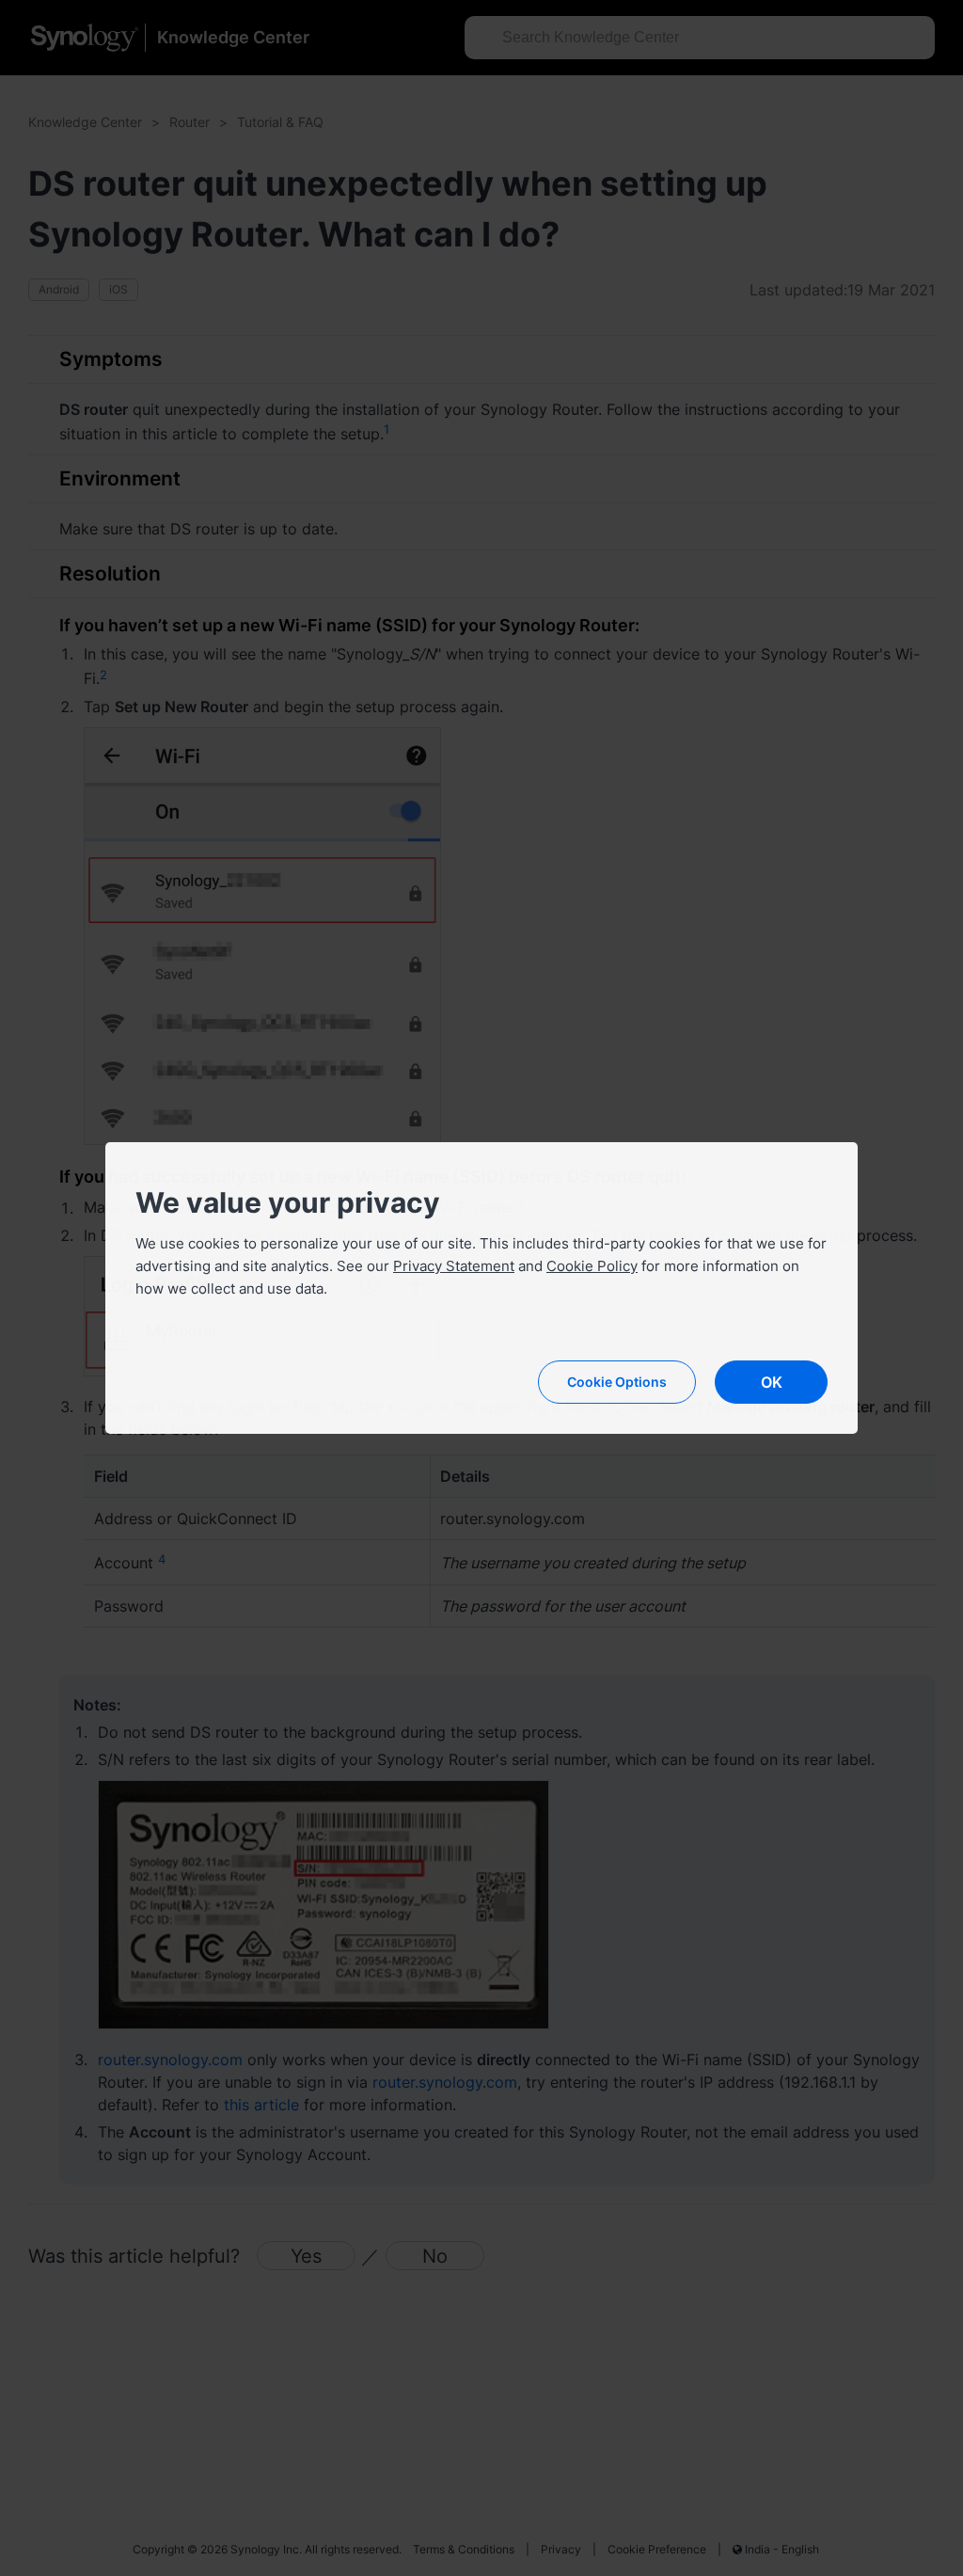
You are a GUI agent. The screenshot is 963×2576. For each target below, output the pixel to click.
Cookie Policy (592, 1266)
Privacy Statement (454, 1266)
